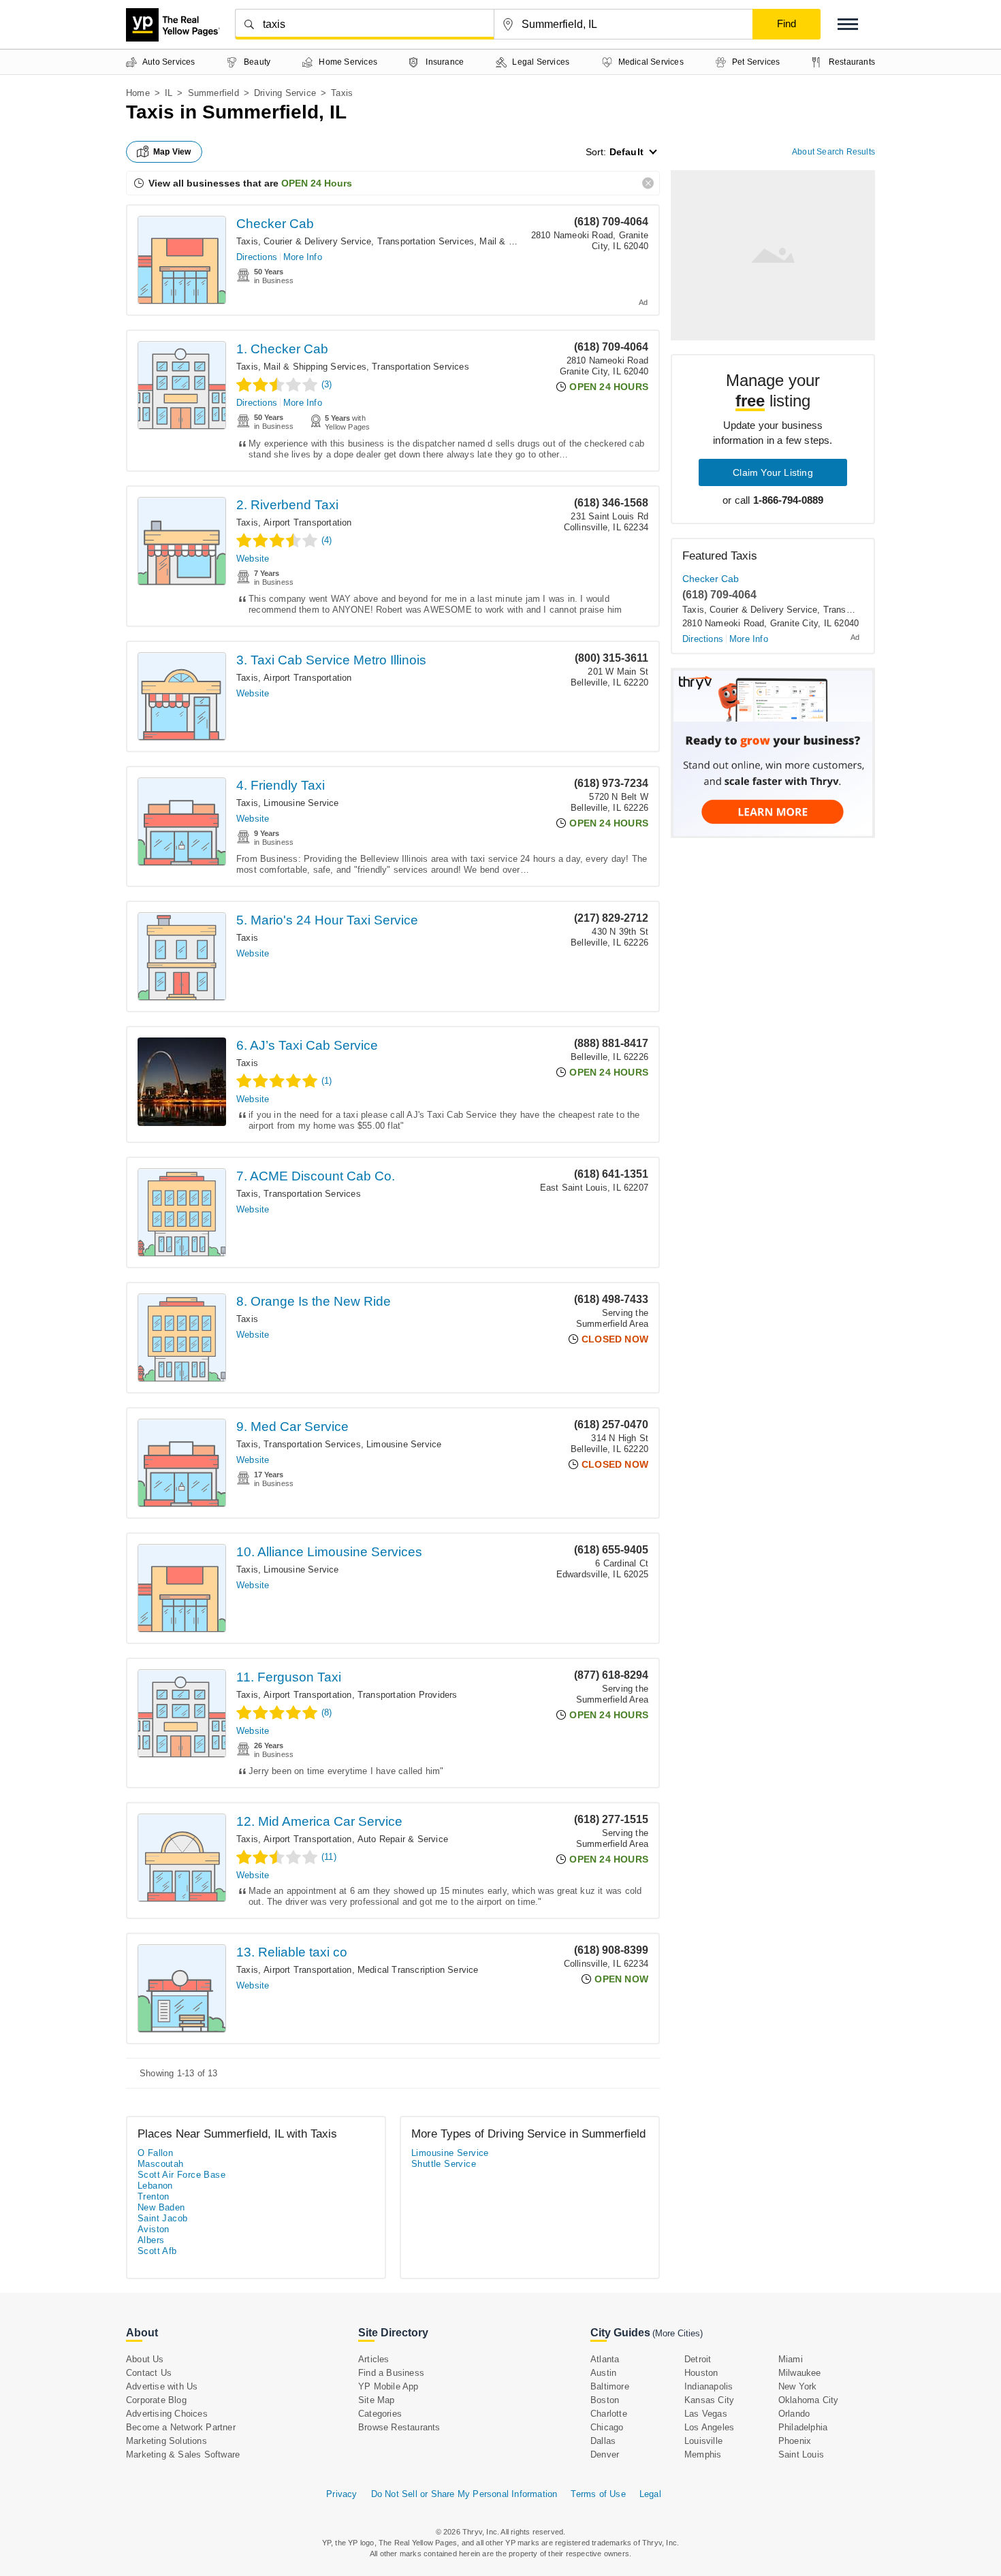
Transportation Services (426, 241)
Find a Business (391, 2373)
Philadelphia (803, 2427)
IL (169, 93)
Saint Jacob (162, 2218)
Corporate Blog (156, 2400)
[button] (848, 24)
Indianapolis (709, 2386)
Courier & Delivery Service (317, 241)
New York (798, 2386)
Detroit (698, 2359)
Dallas (603, 2441)
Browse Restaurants (399, 2427)
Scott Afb (157, 2251)
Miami (791, 2359)
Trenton (154, 2196)
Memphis (703, 2454)
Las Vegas (706, 2414)
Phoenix (795, 2441)
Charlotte (609, 2414)
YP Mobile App (388, 2386)
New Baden (161, 2207)
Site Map (377, 2400)
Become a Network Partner (181, 2427)
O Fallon (155, 2153)
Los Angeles (709, 2427)
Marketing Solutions (166, 2441)
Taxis (247, 241)
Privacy (341, 2494)
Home (138, 93)
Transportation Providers (408, 1695)
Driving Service (285, 93)
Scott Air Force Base (181, 2175)
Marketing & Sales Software (183, 2454)
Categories (380, 2414)
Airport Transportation (307, 522)
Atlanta (605, 2359)
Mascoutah (161, 2164)
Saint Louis (801, 2454)
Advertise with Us (162, 2386)
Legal (650, 2494)
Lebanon (155, 2186)
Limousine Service (301, 803)
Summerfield (213, 93)
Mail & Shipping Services (315, 367)
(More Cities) (678, 2333)
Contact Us (149, 2373)
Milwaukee (800, 2373)
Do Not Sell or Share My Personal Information (464, 2494)
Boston (605, 2400)
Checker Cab (275, 224)
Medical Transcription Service (418, 1970)
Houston (701, 2373)
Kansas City (709, 2400)
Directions (257, 257)
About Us (145, 2359)
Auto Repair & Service (403, 1839)
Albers (151, 2240)
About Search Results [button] (833, 152)
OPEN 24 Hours (317, 183)
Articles (374, 2359)
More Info (303, 257)
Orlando (794, 2414)
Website (253, 559)
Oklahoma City (809, 2400)
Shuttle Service (444, 2164)
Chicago (607, 2427)
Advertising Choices (167, 2414)
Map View (172, 152)
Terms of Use (598, 2494)
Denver (605, 2454)
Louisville (703, 2441)
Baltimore (610, 2386)
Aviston (154, 2229)
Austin (603, 2373)
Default (626, 152)
